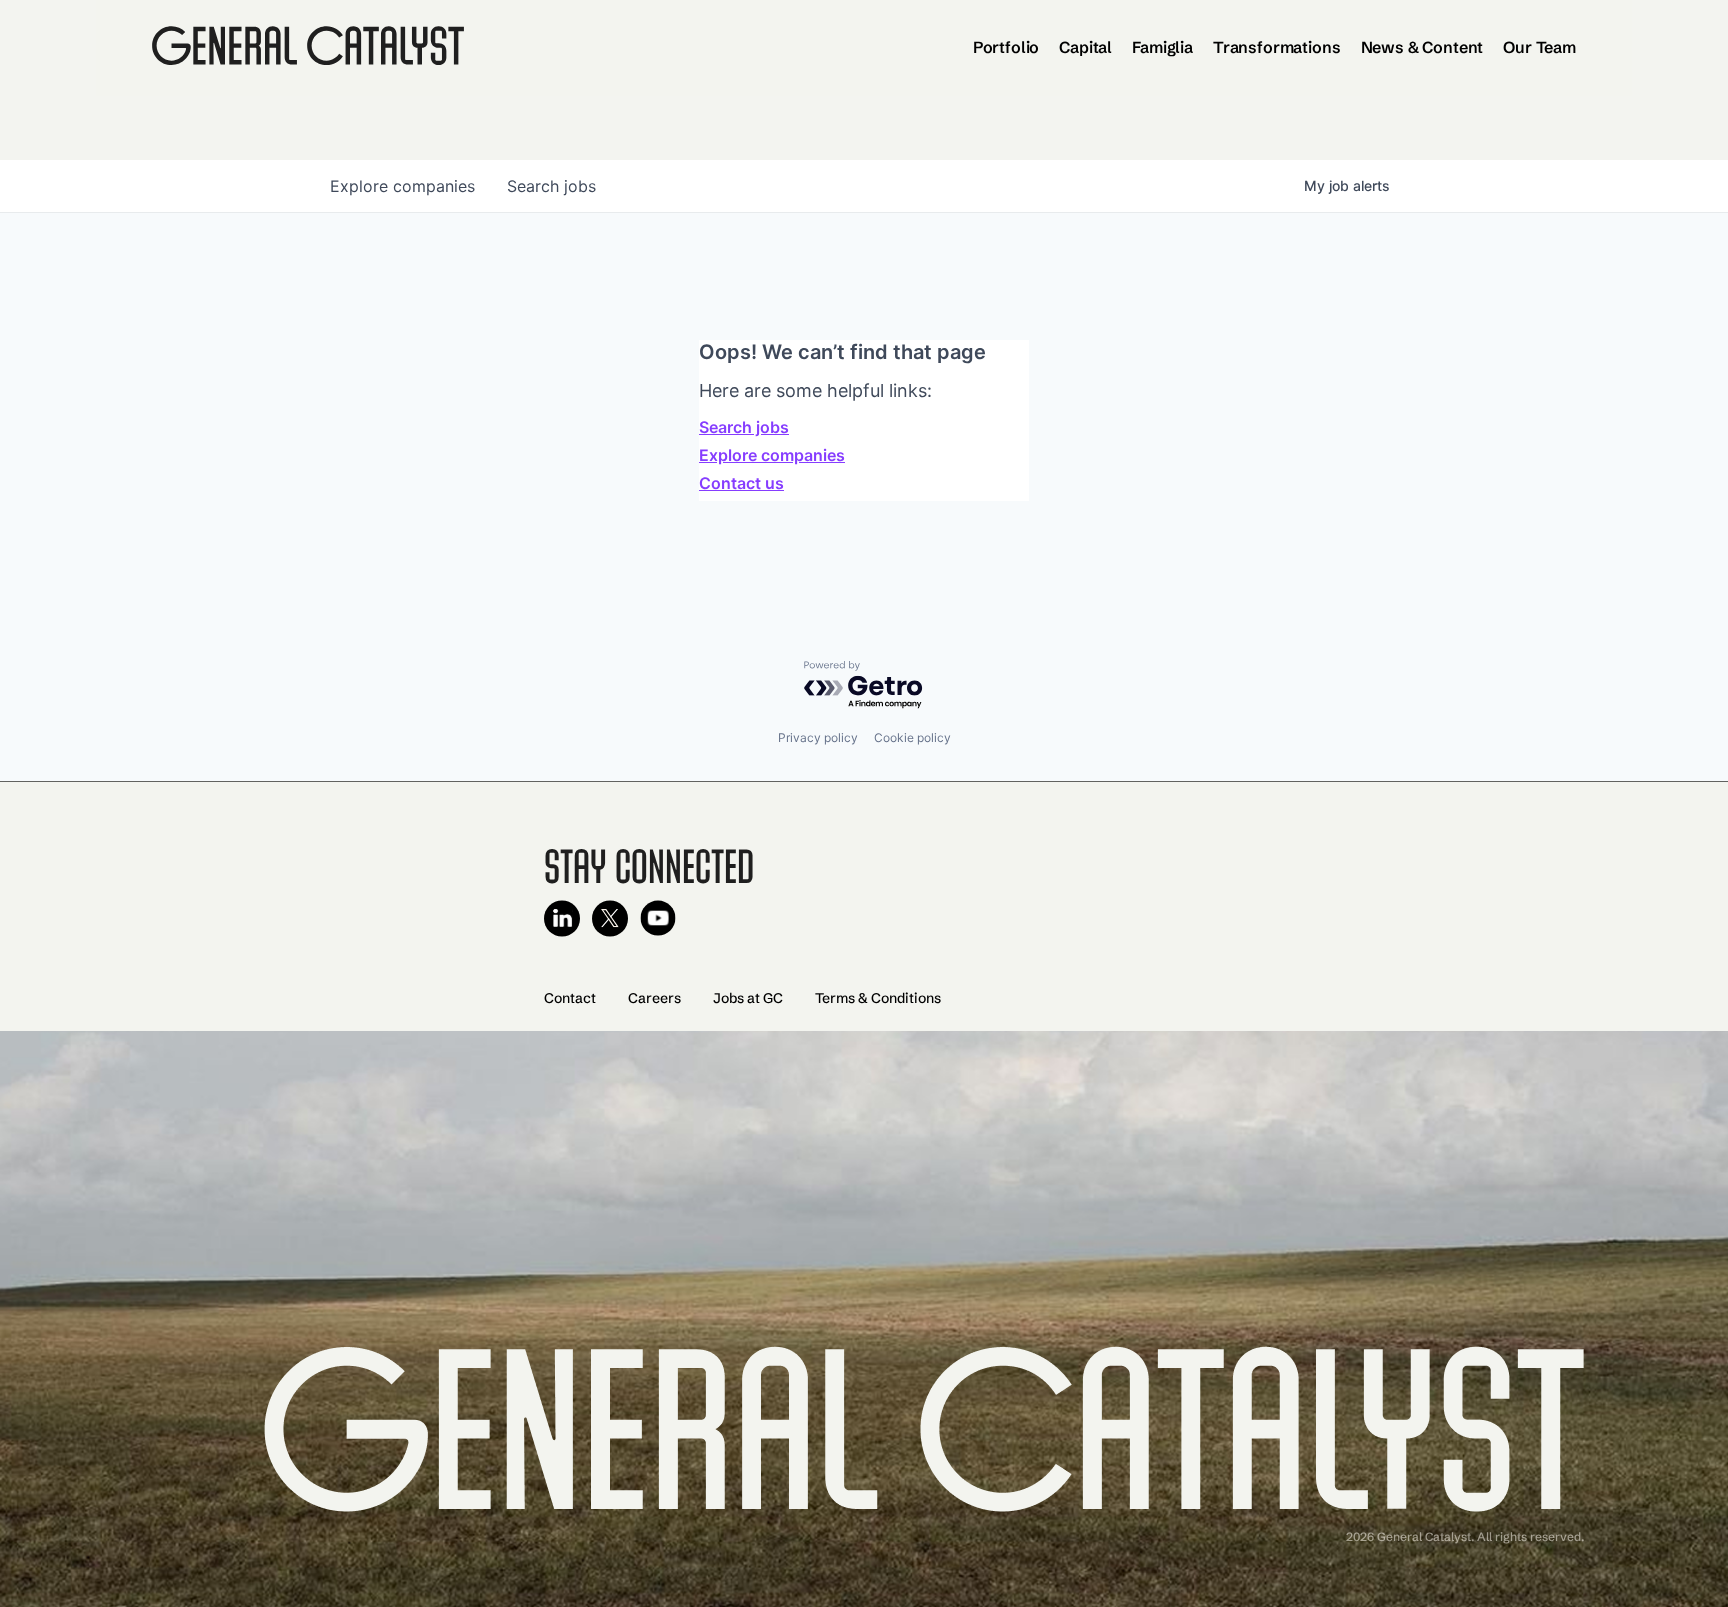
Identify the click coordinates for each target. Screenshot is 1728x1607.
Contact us (741, 483)
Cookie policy (912, 737)
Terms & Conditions (878, 998)
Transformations (1277, 47)
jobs (551, 186)
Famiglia (1162, 47)
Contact (570, 998)
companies (402, 186)
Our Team (1539, 47)
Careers (654, 998)
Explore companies (772, 455)
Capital (1085, 47)
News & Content (1422, 47)
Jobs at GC (748, 998)
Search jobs (744, 427)
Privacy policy (818, 737)
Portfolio (1006, 47)
